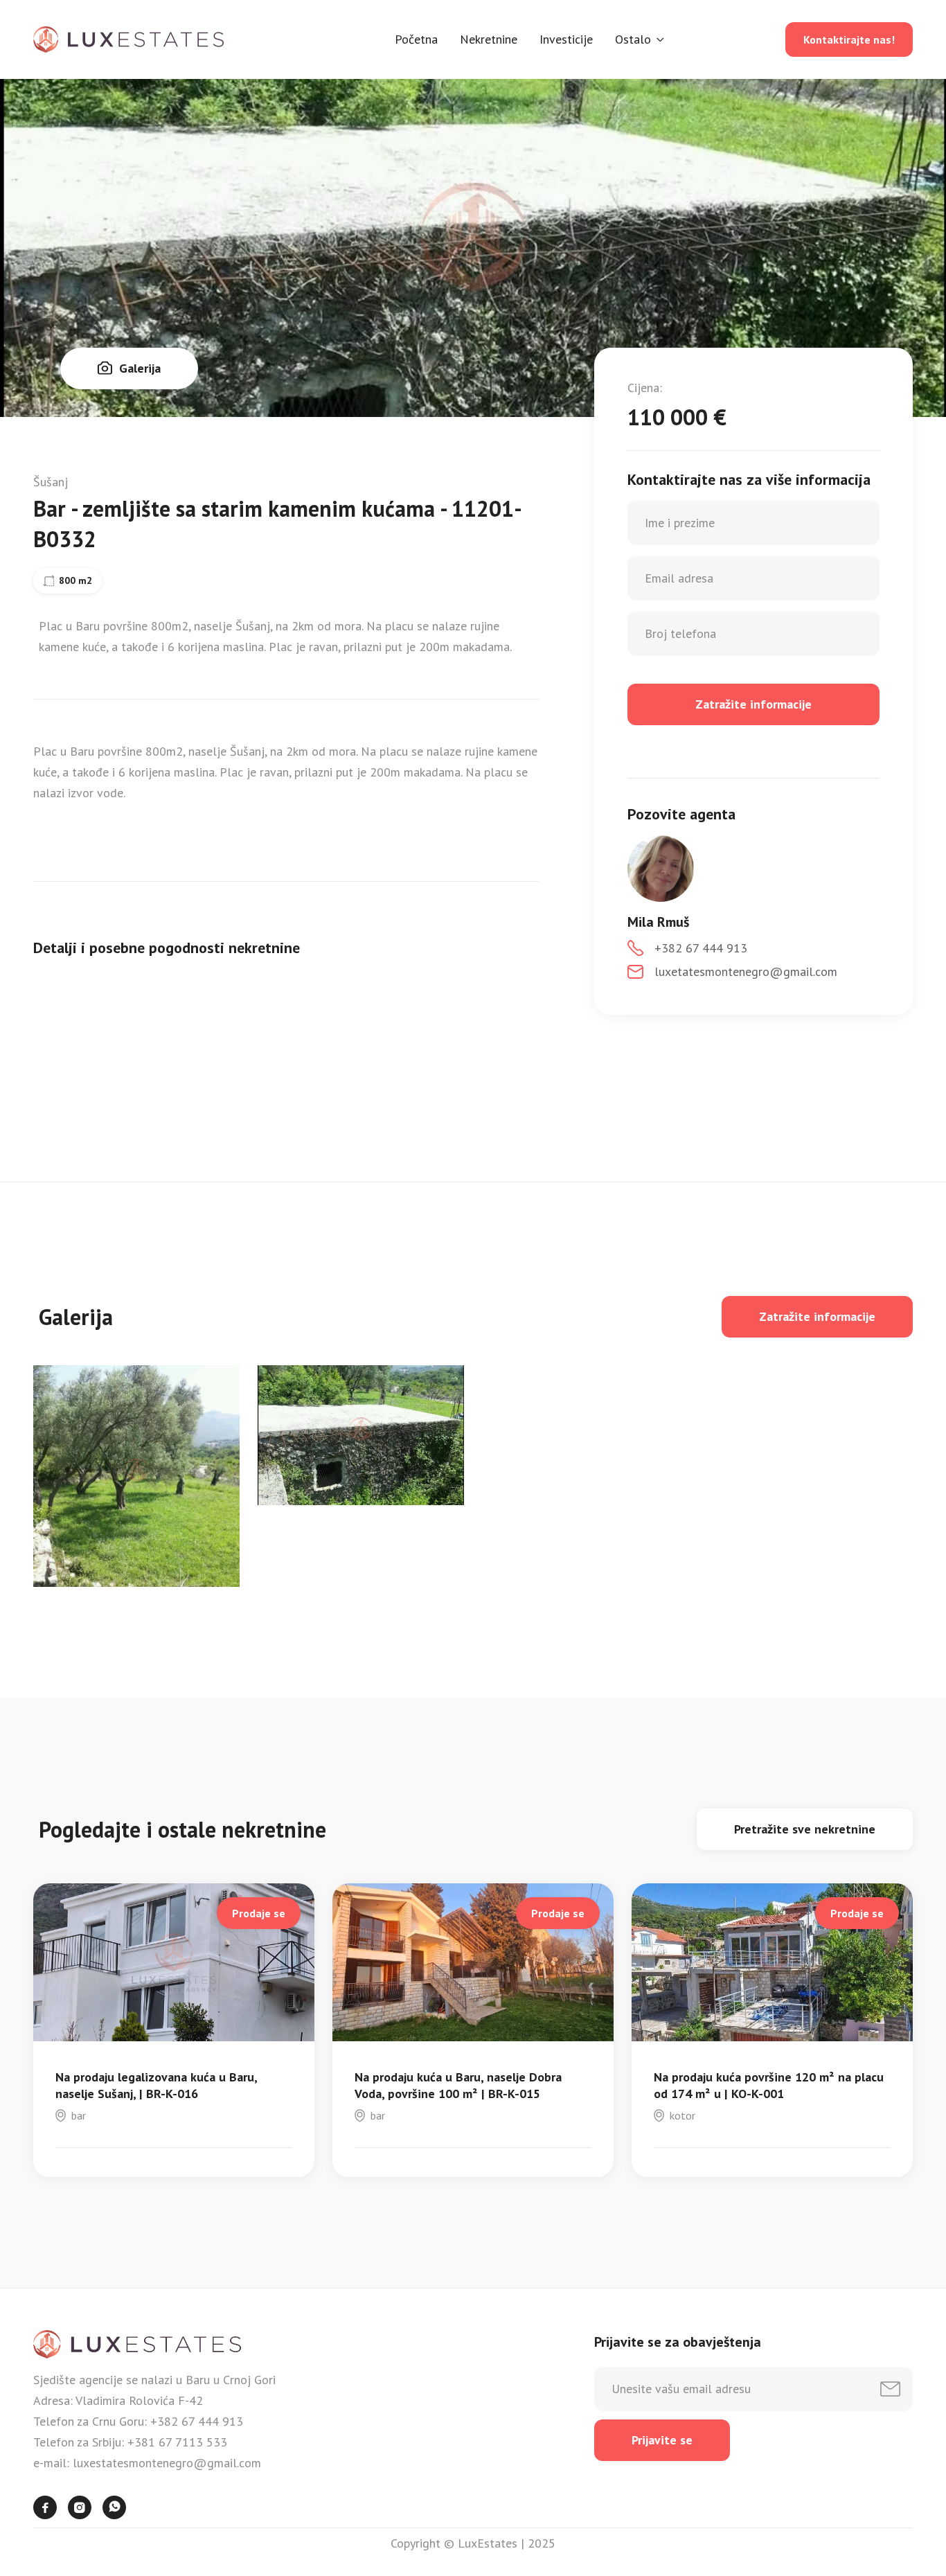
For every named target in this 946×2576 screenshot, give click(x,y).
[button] (640, 39)
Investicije (566, 39)
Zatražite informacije (817, 1316)
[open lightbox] (136, 1476)
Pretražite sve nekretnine (805, 1829)
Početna (416, 39)
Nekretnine (489, 39)
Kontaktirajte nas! (849, 39)
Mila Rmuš (658, 922)
